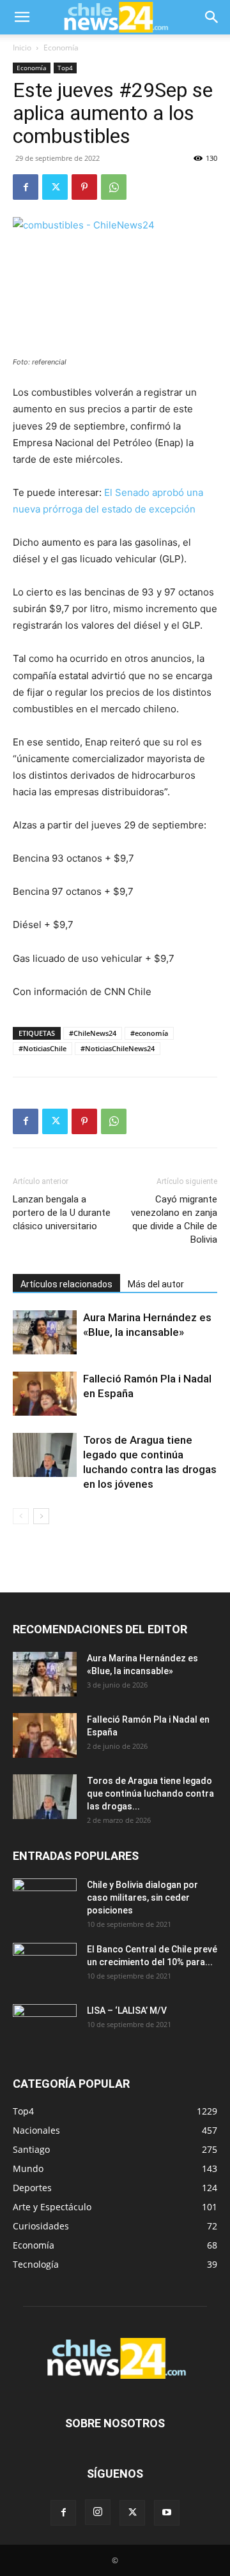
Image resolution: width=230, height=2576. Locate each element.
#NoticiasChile (42, 1048)
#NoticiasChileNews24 (118, 1048)
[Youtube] (167, 2513)
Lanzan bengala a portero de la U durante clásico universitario (62, 1213)
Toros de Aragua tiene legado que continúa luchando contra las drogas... (150, 1793)
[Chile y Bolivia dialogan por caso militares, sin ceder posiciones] (45, 1901)
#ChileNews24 (93, 1033)
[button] (22, 17)
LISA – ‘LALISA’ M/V (127, 2011)
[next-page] (41, 1516)
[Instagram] (98, 2512)
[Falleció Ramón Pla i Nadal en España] (45, 1394)
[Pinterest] (84, 187)
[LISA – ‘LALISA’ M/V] (45, 2026)
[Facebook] (26, 187)
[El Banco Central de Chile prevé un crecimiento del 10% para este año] (45, 1965)
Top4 (65, 68)
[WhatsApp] (114, 187)
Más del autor (156, 1284)
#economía (149, 1033)
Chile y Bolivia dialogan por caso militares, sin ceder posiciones (142, 1898)
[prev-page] (21, 1516)
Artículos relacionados (66, 1284)
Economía (61, 48)
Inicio (22, 48)
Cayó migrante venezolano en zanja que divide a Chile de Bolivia (174, 1219)
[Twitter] (55, 187)
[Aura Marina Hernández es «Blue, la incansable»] (45, 1332)
